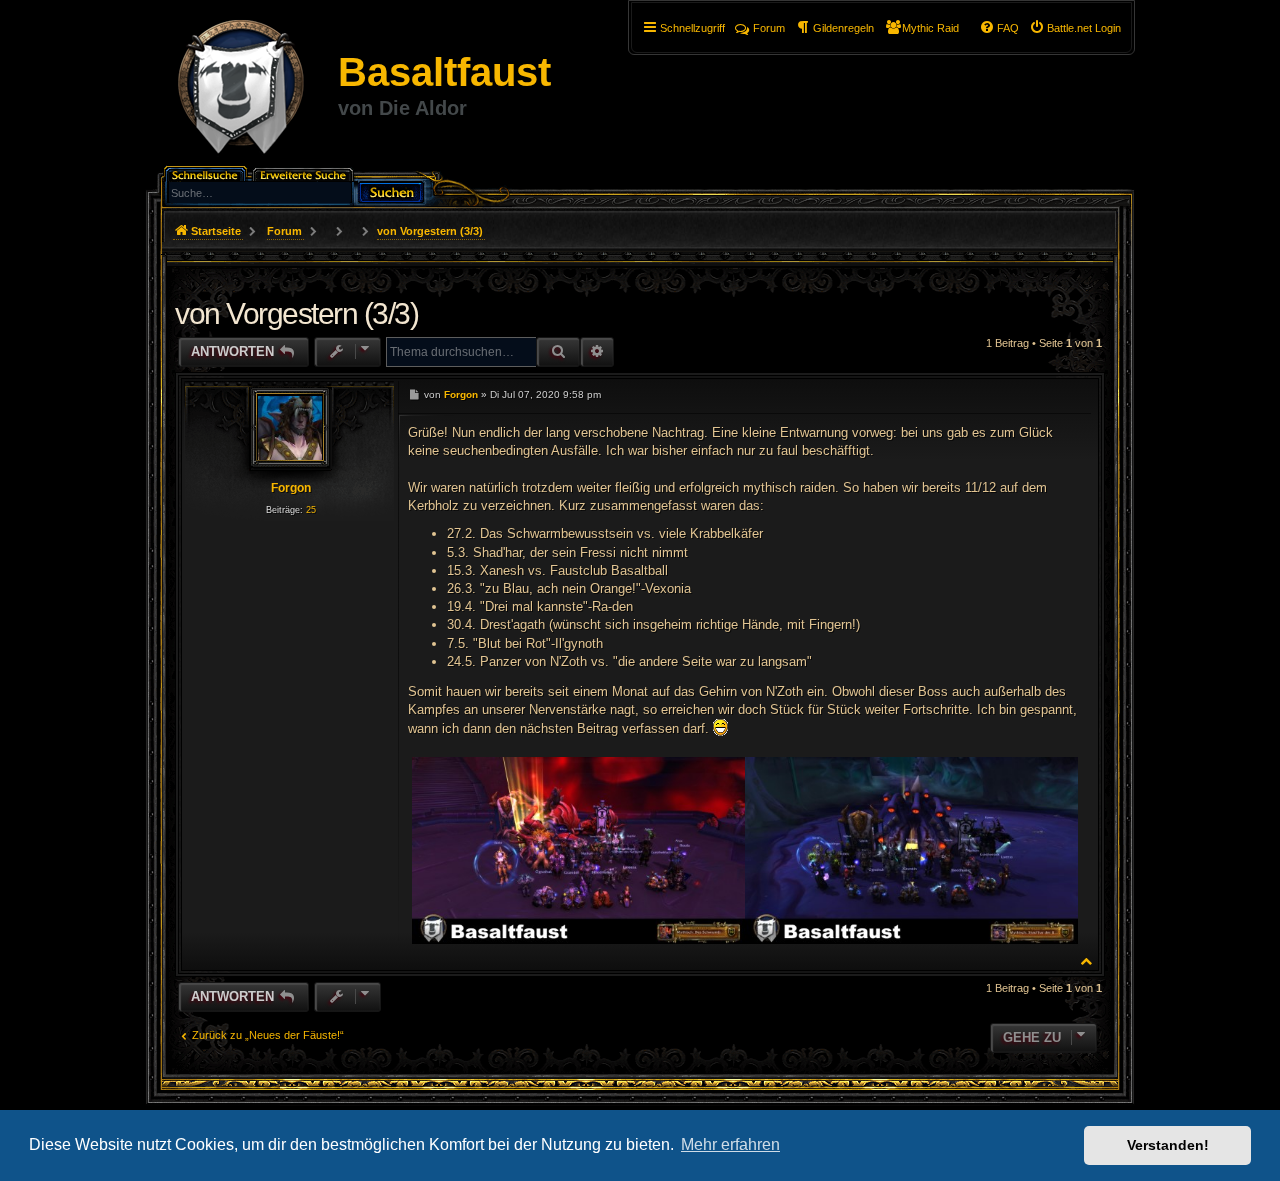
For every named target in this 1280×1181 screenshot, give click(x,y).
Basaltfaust (444, 72)
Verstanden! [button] (1168, 1145)
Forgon (291, 488)
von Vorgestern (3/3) (430, 231)
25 (311, 510)
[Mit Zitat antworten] (1071, 394)
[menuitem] (1075, 28)
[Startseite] (241, 90)
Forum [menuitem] (769, 28)
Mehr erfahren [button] (730, 1144)
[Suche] (391, 190)
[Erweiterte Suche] (304, 173)
